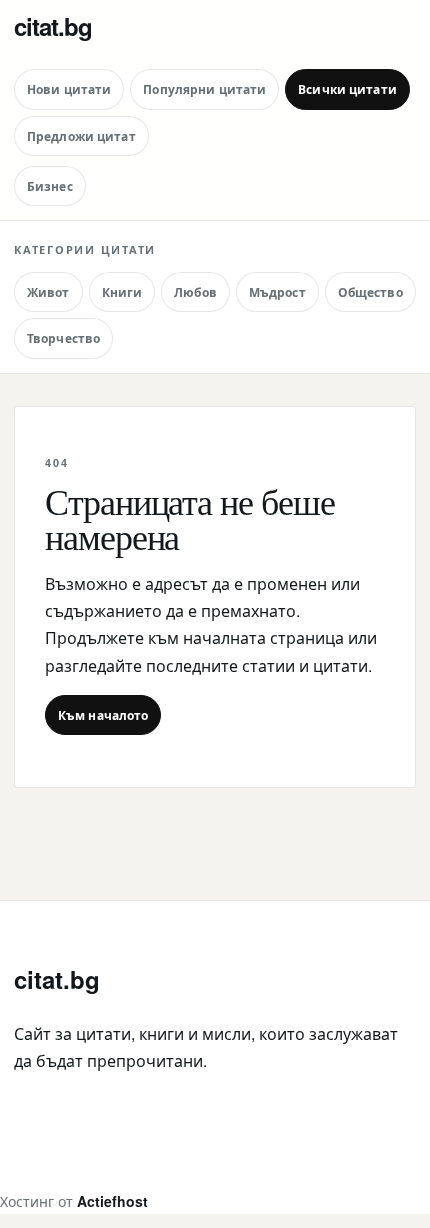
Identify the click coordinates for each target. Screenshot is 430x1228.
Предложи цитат (81, 136)
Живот (48, 292)
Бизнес (50, 186)
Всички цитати (347, 89)
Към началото (103, 715)
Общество (370, 292)
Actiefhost (112, 1201)
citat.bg (53, 26)
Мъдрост (277, 292)
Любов (195, 292)
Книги (122, 292)
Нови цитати (69, 89)
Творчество (63, 338)
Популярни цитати (204, 89)
